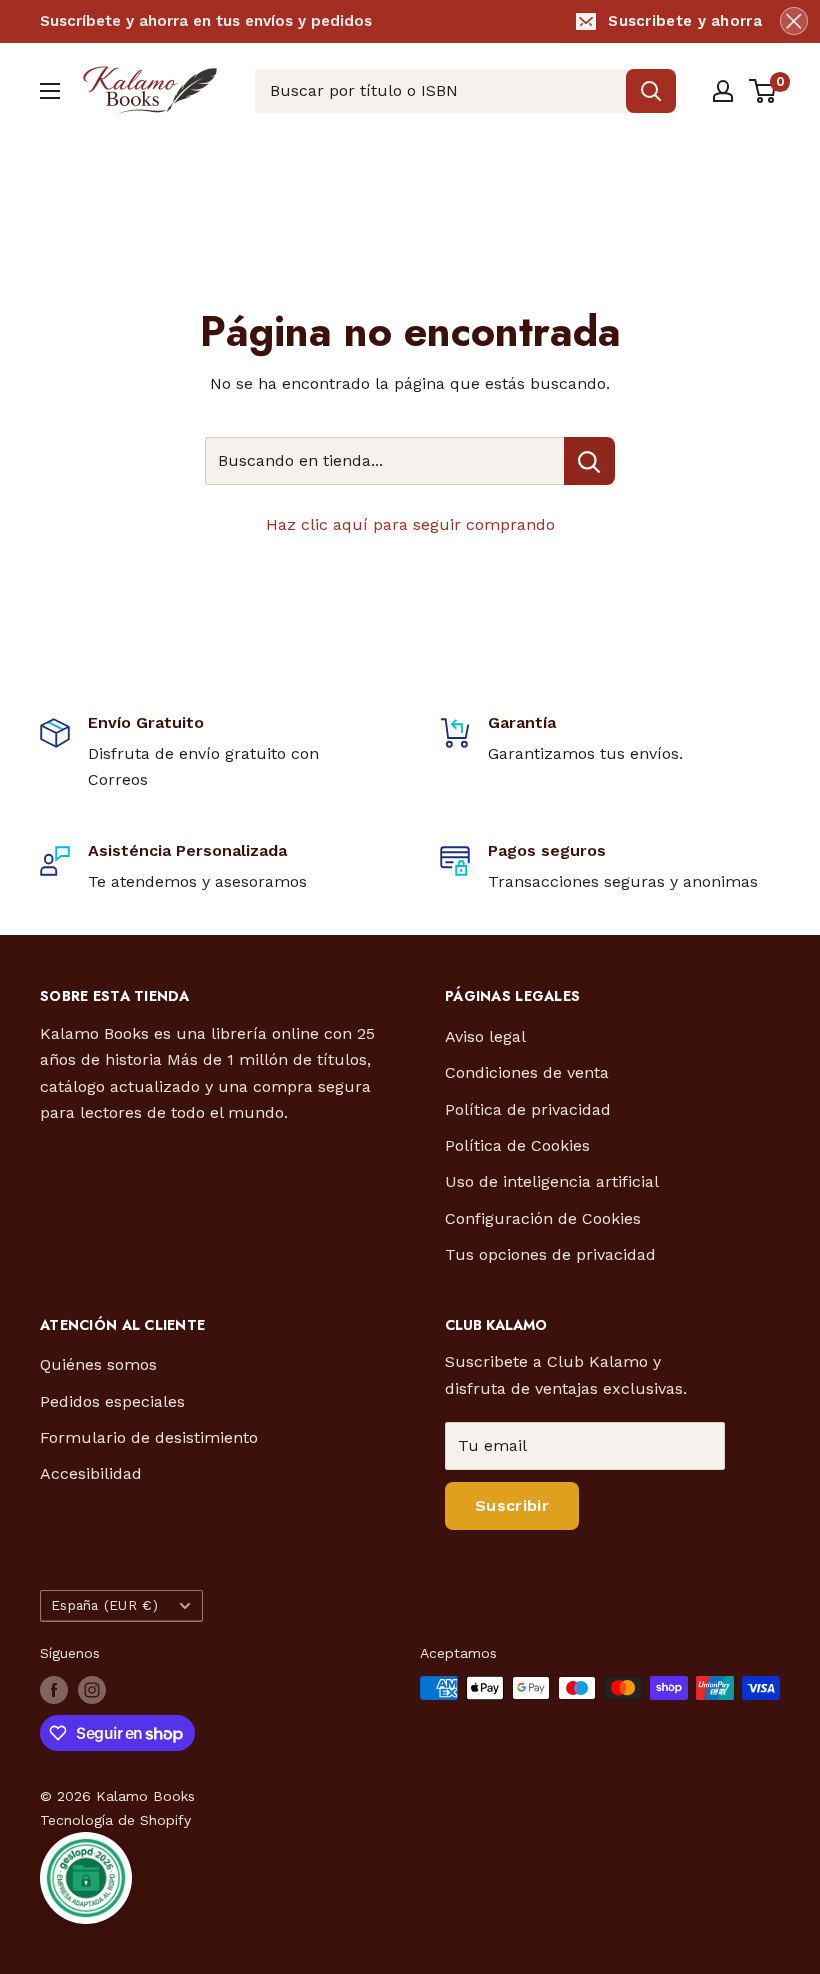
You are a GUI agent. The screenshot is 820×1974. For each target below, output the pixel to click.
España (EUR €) (104, 1605)
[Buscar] (651, 91)
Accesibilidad (91, 1473)
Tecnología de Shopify (115, 1820)
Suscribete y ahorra (685, 21)
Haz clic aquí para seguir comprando (410, 524)
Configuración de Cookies (543, 1218)
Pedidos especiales (112, 1401)
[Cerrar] (794, 21)
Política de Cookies (517, 1145)
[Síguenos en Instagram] (92, 1690)
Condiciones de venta (527, 1072)
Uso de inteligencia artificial (552, 1181)
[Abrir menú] (50, 91)
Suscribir (512, 1505)
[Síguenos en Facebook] (54, 1690)
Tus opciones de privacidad (550, 1254)
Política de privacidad (528, 1109)
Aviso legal (485, 1036)
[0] (763, 91)
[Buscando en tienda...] (589, 461)
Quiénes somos (98, 1364)
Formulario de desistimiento (149, 1437)
